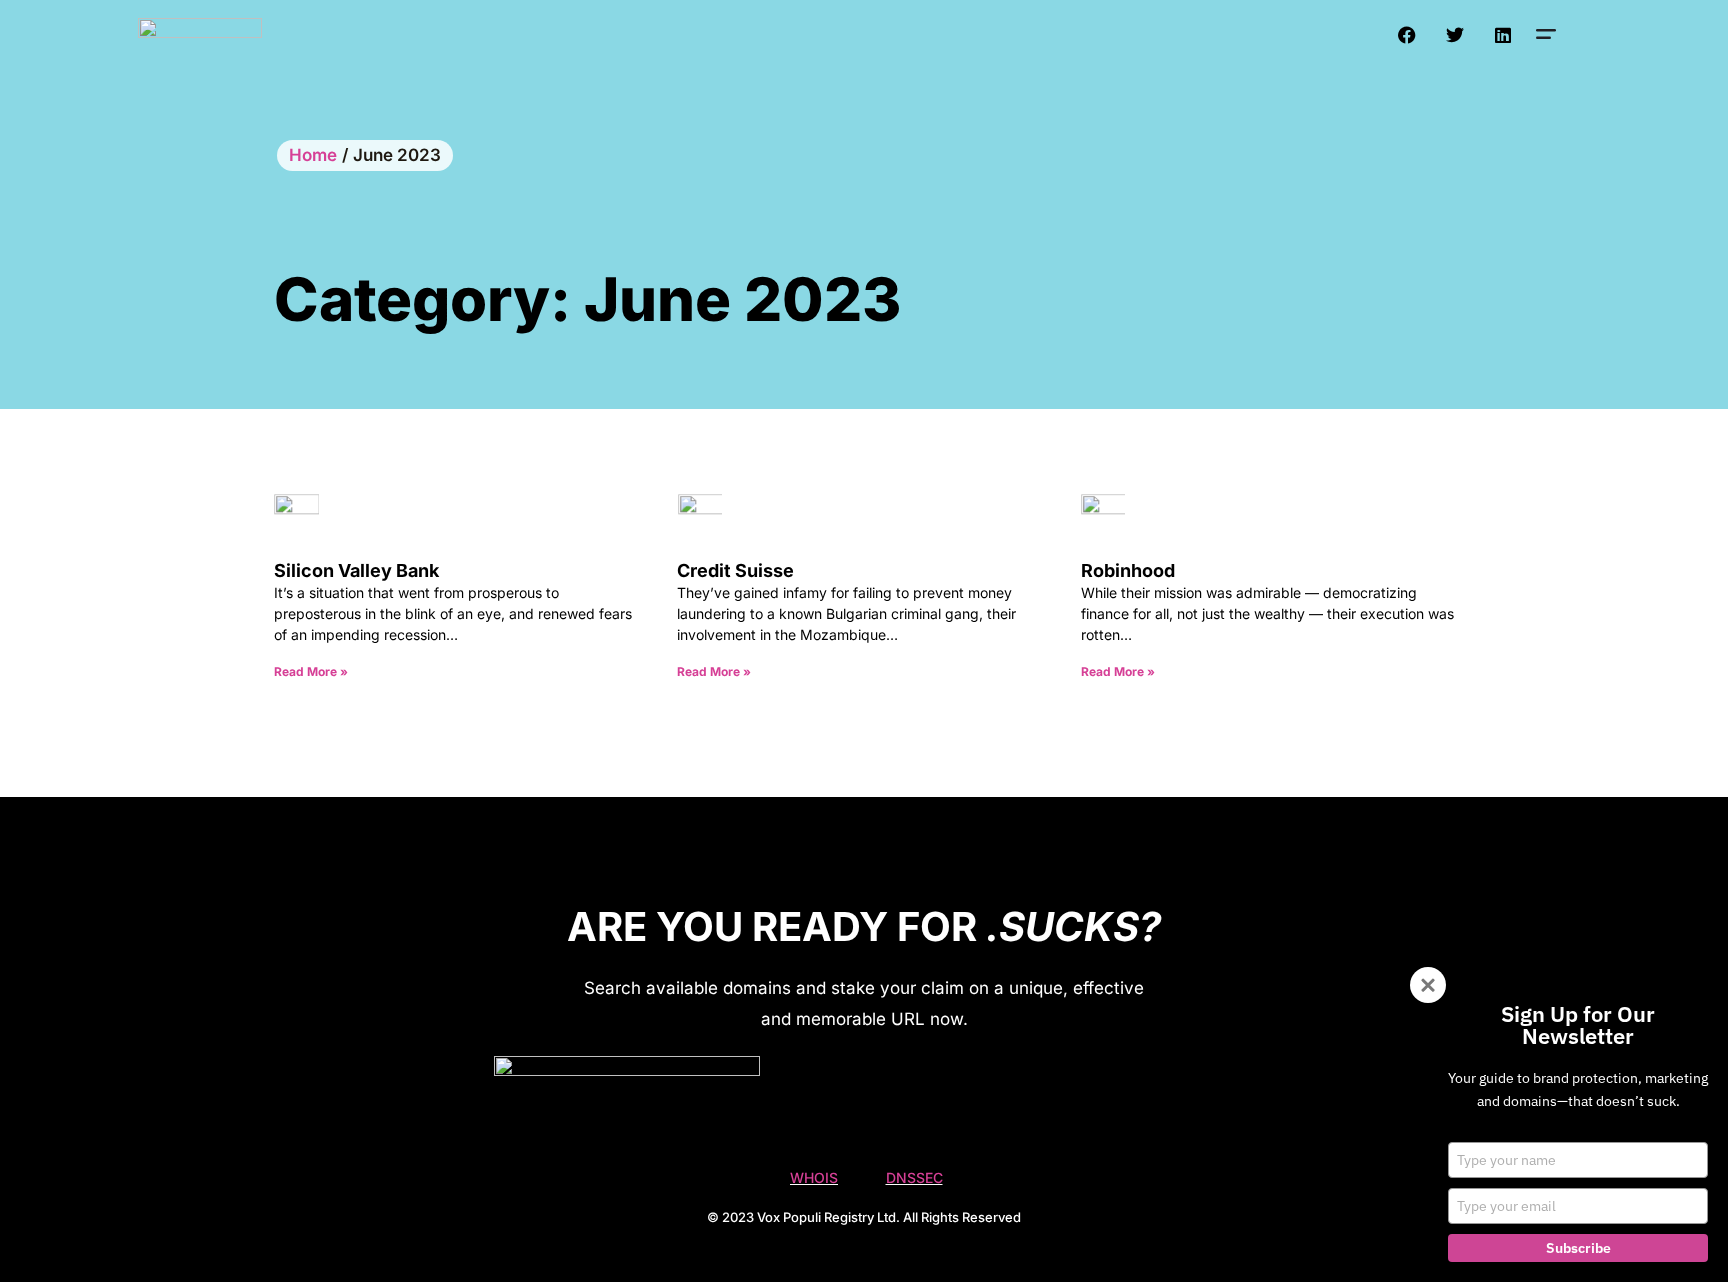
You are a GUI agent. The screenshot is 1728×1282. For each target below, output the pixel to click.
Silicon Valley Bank (356, 570)
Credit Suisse (735, 570)
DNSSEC (914, 1177)
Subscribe (1578, 1248)
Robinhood (1128, 570)
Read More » (311, 671)
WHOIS (814, 1177)
